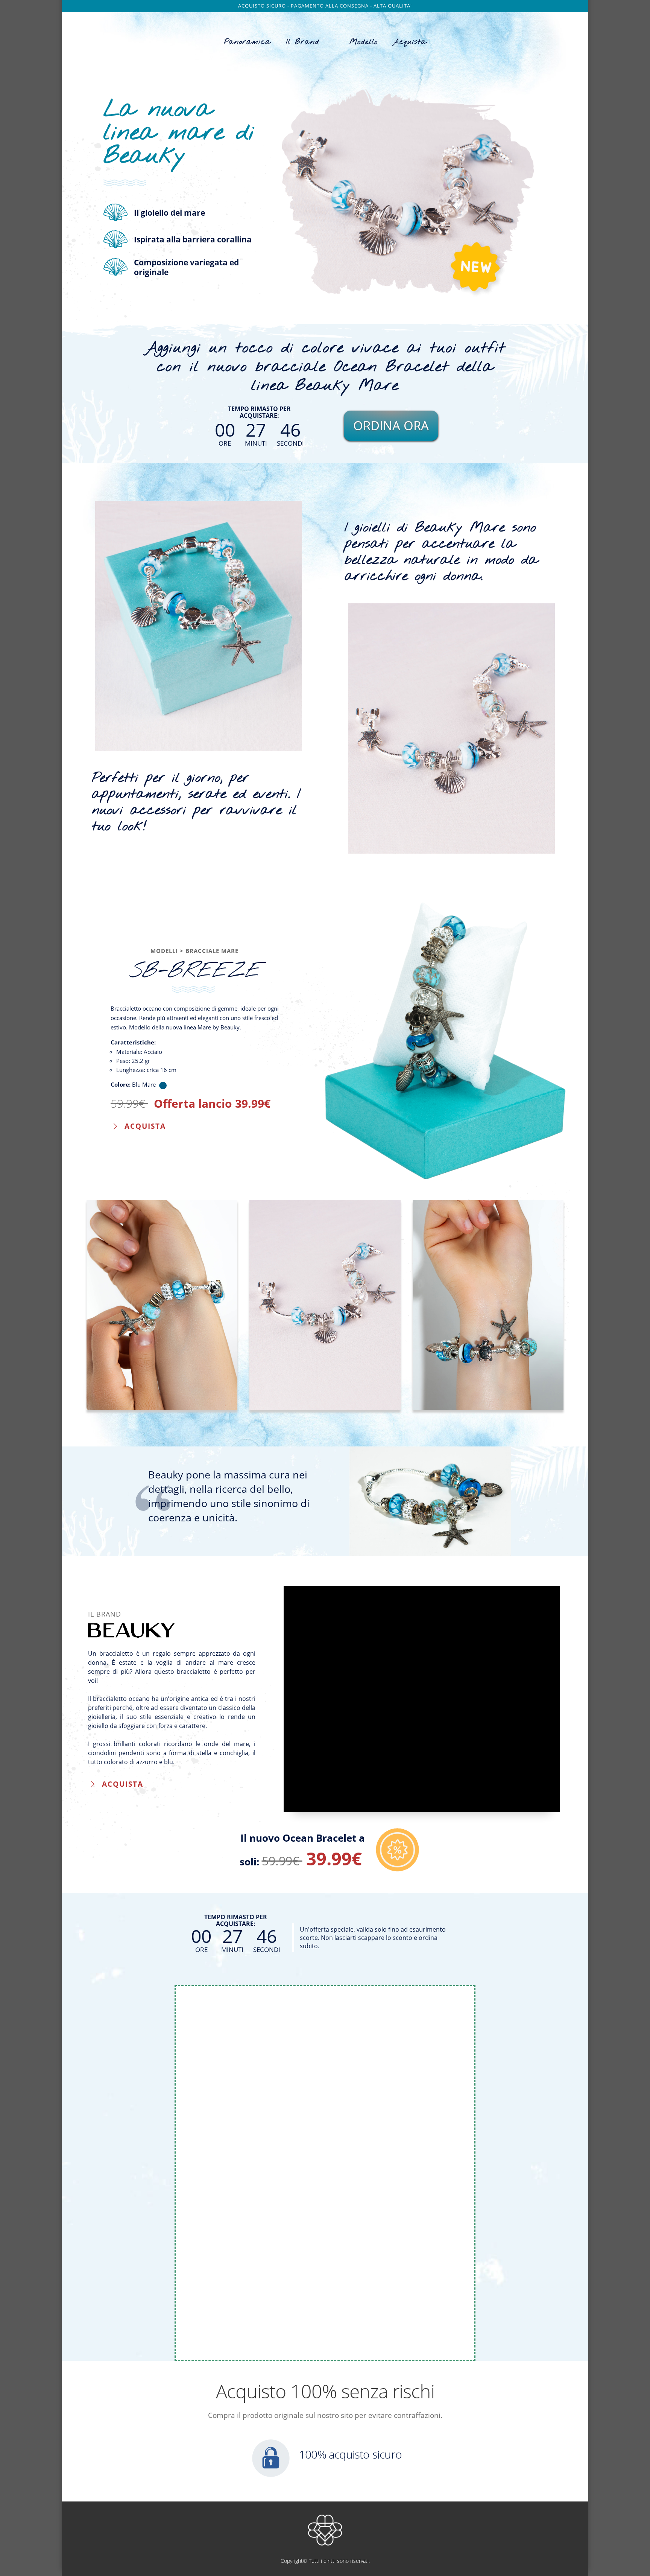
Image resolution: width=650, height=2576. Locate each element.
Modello (364, 42)
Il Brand (303, 42)
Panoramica (247, 42)
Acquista (410, 42)
